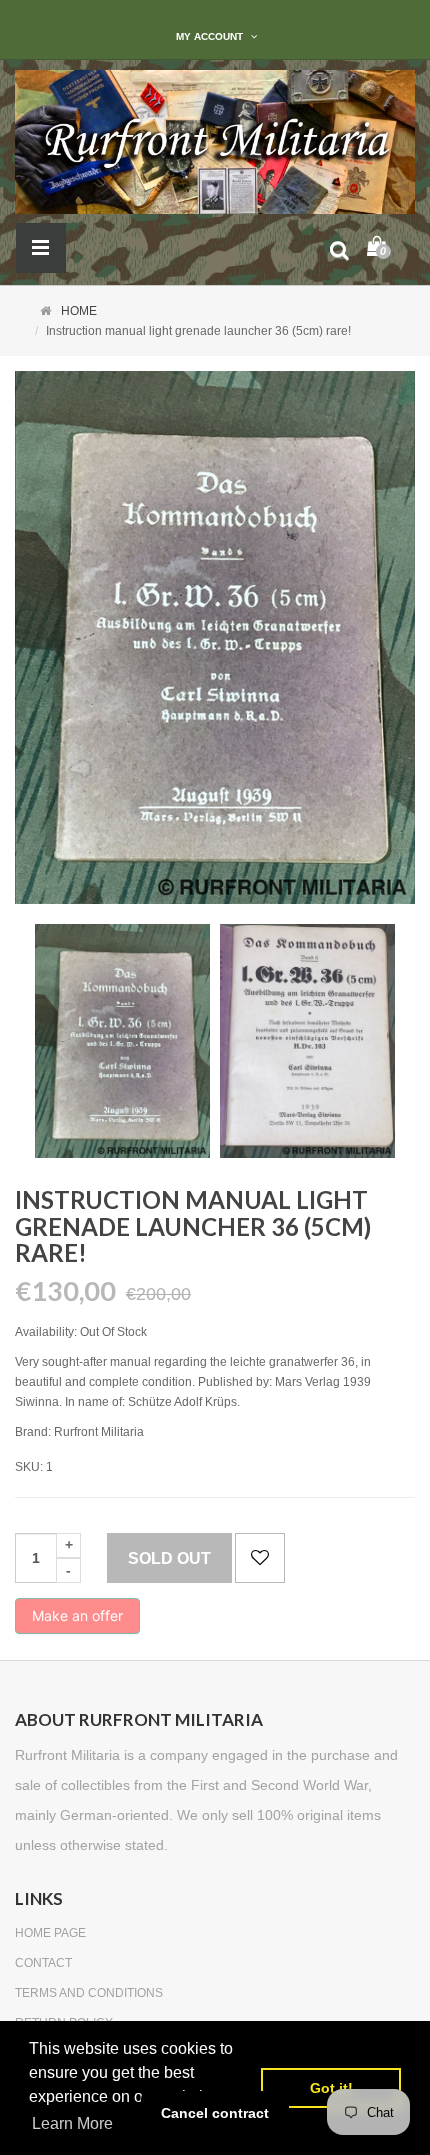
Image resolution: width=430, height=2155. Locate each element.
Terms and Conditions (89, 1993)
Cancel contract (215, 2113)
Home (79, 311)
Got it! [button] (331, 2088)
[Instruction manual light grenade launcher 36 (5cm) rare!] (122, 1040)
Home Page (50, 1933)
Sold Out (169, 1558)
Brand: (33, 1432)
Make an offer (77, 1620)
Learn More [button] (72, 2123)
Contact (43, 1963)
